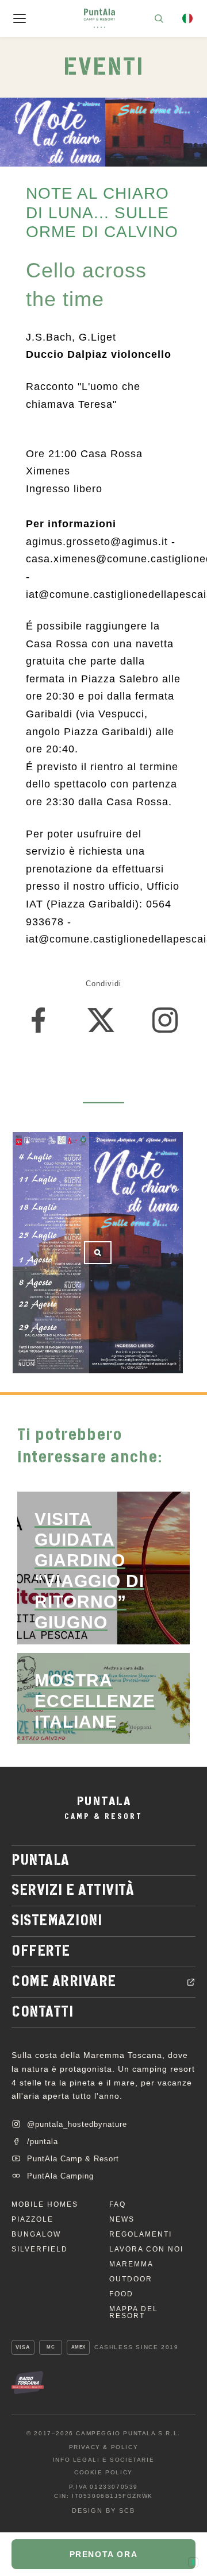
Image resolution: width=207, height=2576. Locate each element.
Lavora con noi (146, 2249)
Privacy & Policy (104, 2447)
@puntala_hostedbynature (77, 2124)
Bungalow (36, 2234)
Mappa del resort (134, 2312)
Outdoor (131, 2279)
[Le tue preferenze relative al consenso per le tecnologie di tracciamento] (193, 2562)
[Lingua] (187, 18)
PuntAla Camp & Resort (73, 2159)
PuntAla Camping (60, 2176)
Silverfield (40, 2249)
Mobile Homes (45, 2204)
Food (121, 2294)
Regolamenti (141, 2234)
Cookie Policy (103, 2473)
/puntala (43, 2141)
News (122, 2219)
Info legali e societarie (103, 2460)
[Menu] (20, 18)
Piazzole (32, 2219)
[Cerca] (159, 18)
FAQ (118, 2204)
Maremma (131, 2264)
